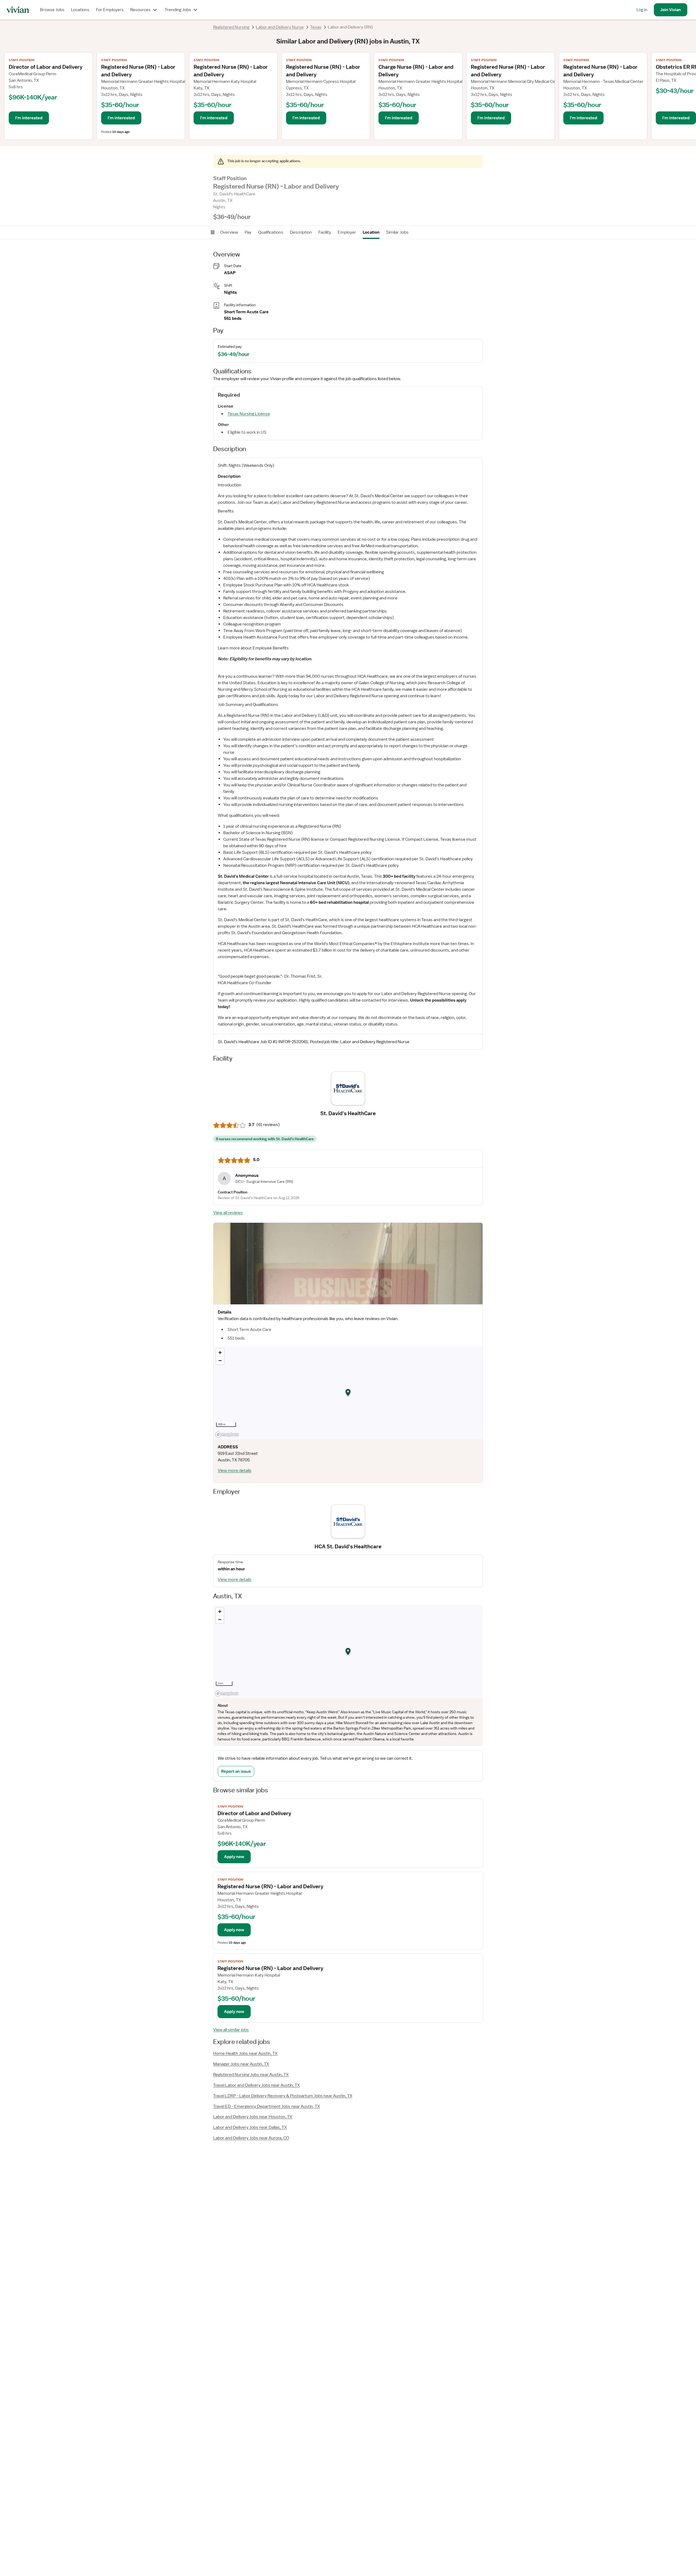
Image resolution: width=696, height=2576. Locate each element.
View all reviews (228, 1213)
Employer (347, 232)
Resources (140, 10)
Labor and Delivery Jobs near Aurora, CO (251, 2138)
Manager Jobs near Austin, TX (241, 2064)
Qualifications (271, 232)
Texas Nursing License (249, 414)
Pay (248, 232)
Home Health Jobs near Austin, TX (245, 2053)
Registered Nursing (231, 27)
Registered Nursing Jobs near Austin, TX (251, 2075)
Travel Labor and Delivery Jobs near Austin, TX (257, 2085)
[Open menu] (213, 232)
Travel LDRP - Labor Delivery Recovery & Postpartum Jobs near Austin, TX (283, 2096)
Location (371, 232)
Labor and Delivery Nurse (280, 27)
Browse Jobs (52, 10)
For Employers (110, 10)
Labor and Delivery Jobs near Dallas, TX (250, 2127)
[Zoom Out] (220, 1360)
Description (301, 232)
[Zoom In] (220, 1353)
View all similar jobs (231, 2030)
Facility (325, 232)
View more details (235, 1471)
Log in (642, 10)
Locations (80, 10)
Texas (316, 27)
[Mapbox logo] (227, 1435)
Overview (229, 232)
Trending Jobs (178, 10)
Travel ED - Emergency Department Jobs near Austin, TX (267, 2106)
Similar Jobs (397, 232)
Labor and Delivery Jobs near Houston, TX (253, 2117)
